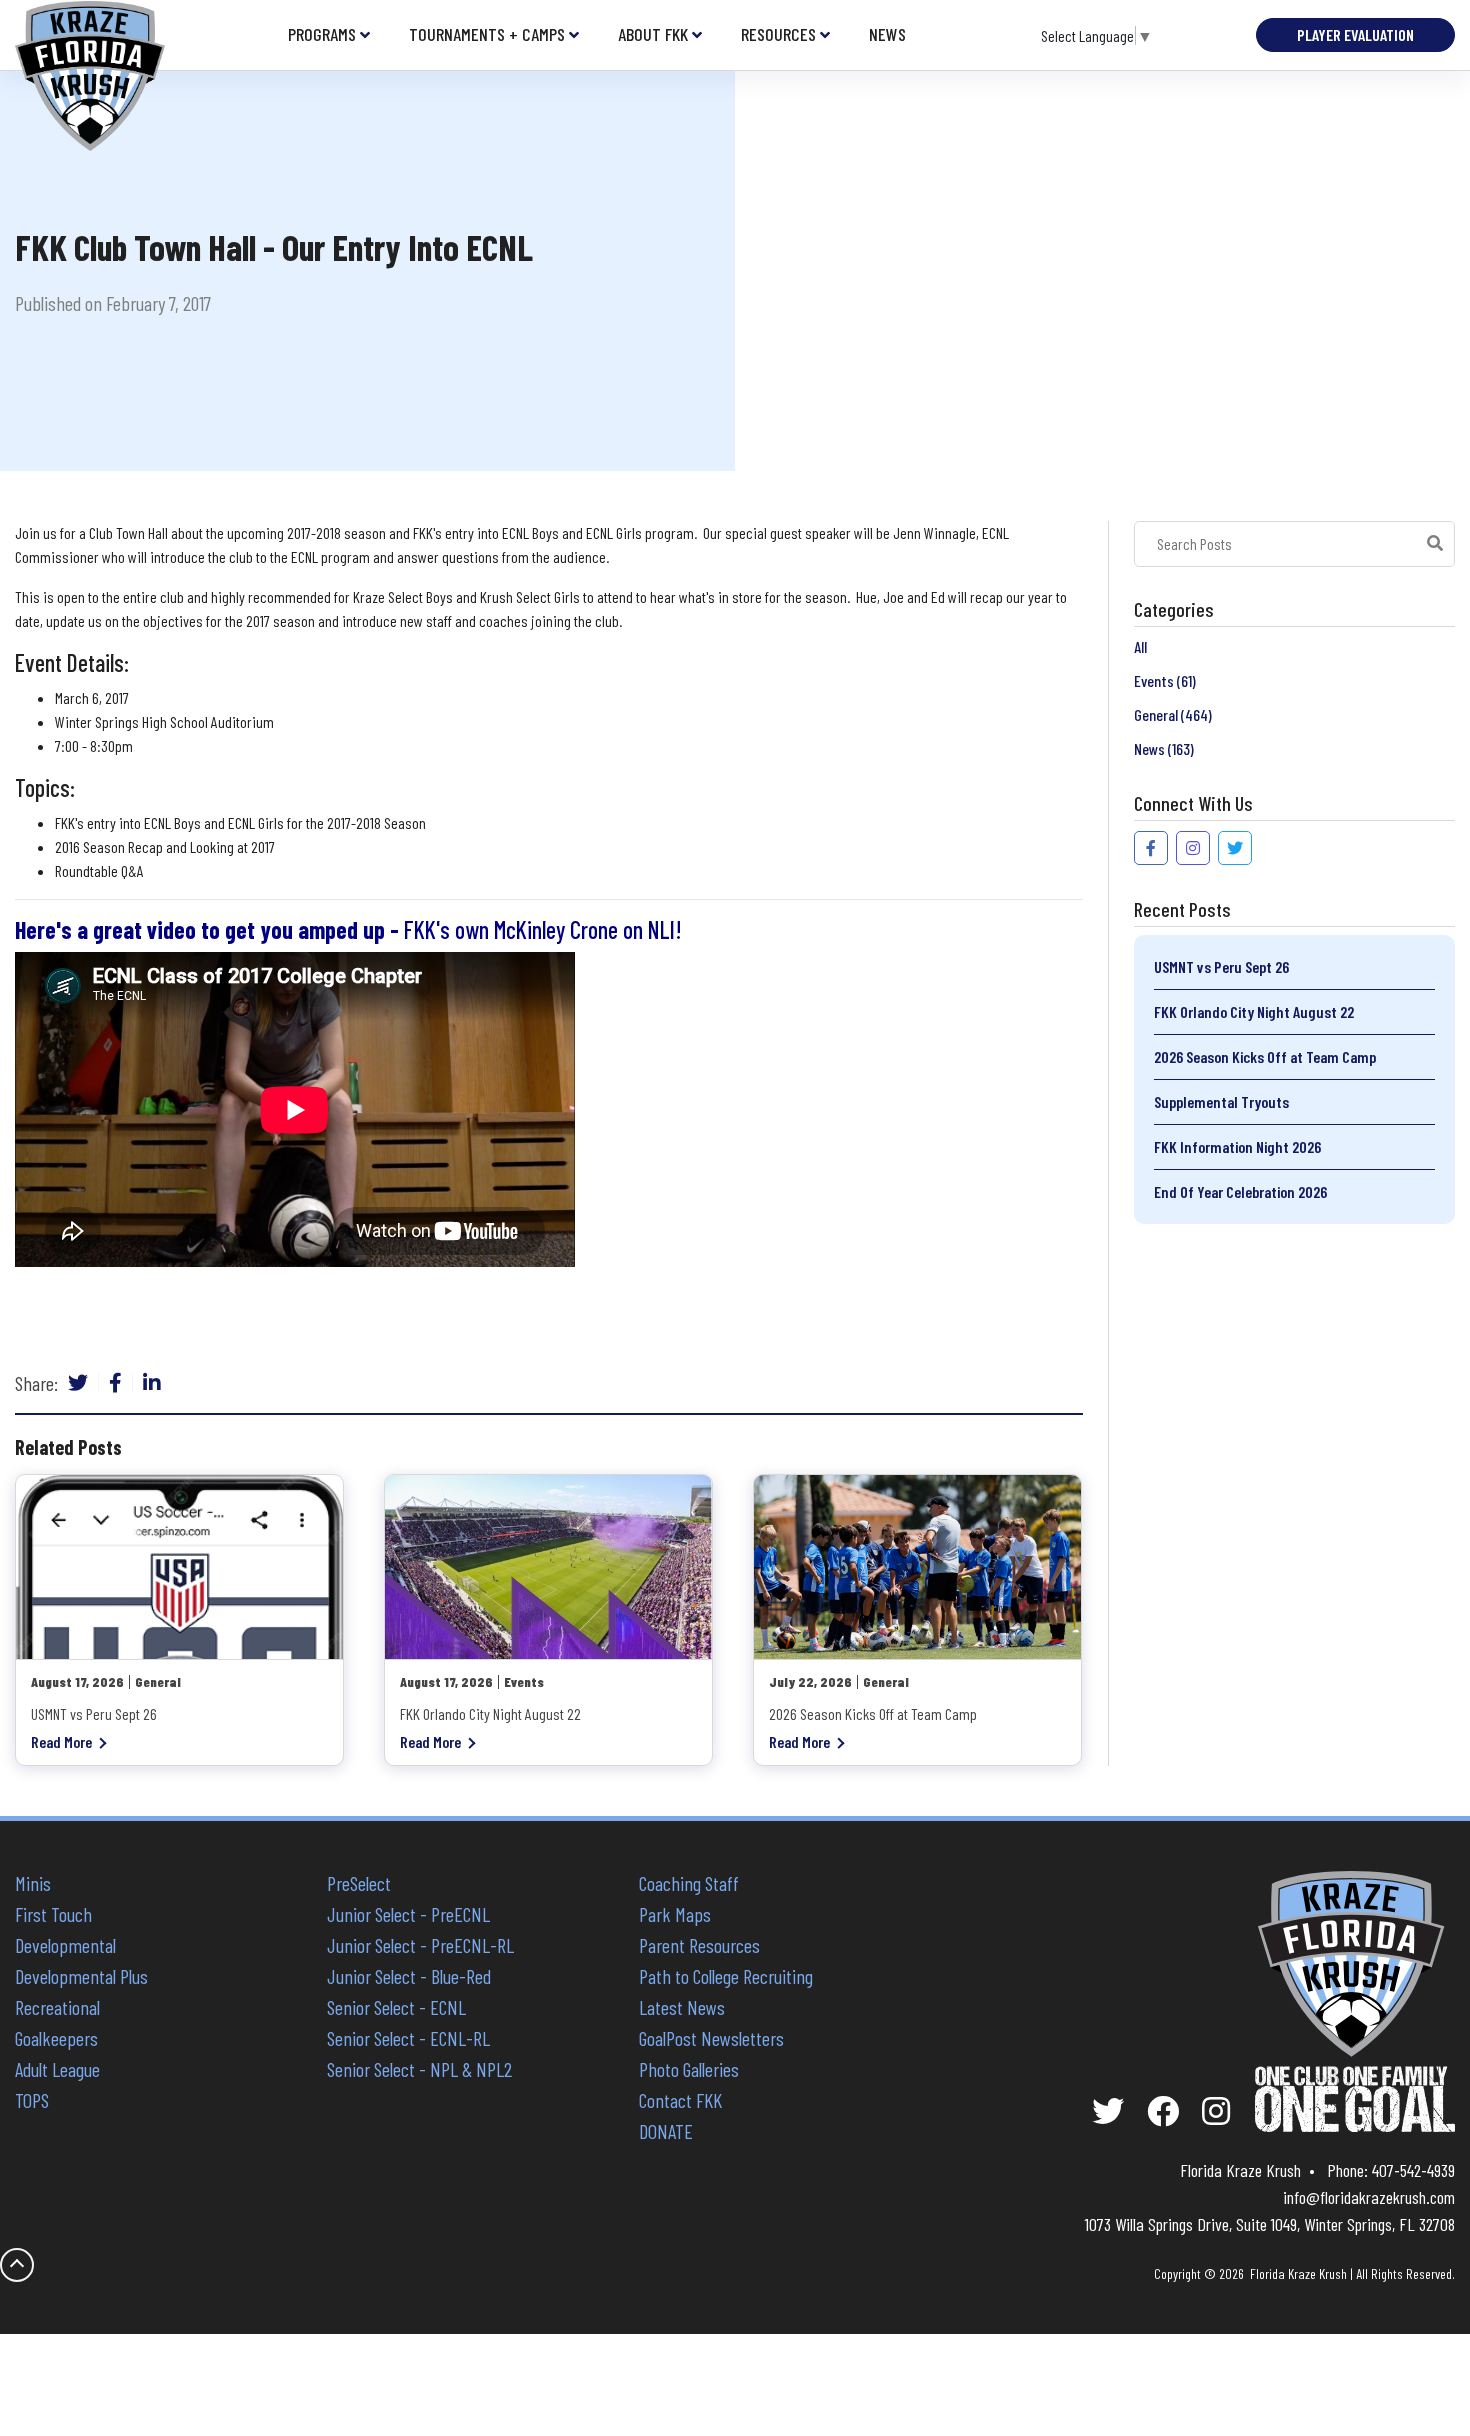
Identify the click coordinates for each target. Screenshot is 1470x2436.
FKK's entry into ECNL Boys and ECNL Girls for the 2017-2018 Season (240, 822)
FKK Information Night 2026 (1237, 1146)
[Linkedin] (152, 1383)
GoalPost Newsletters (711, 2038)
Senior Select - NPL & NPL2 (419, 2069)
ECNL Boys (530, 532)
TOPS (32, 2100)
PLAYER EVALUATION (1355, 34)
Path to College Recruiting (726, 1976)
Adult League (57, 2069)
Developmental (65, 1945)
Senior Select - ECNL (396, 2007)
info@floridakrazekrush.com (1369, 2197)
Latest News (682, 2007)
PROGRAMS (322, 35)
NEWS (887, 35)
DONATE (666, 2131)
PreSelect (359, 1883)
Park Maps (675, 1914)
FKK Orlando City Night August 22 (1254, 1011)
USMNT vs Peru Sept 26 (1221, 966)
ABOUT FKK (653, 35)
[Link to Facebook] (1151, 848)
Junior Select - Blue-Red (409, 1976)
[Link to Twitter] (1235, 848)
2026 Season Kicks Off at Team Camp (1265, 1056)
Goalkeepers (56, 2038)
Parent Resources (699, 1945)
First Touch (53, 1914)
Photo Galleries (689, 2069)
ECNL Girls (614, 532)
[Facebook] (115, 1383)
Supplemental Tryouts (1221, 1101)
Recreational (57, 2007)
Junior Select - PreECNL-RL (420, 1945)
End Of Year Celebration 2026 (1240, 1191)
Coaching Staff (689, 1883)
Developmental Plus (81, 1976)
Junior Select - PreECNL (408, 1914)
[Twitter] (78, 1383)
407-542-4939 (1413, 2170)
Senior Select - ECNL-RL (408, 2038)
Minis (33, 1883)
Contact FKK (680, 2100)
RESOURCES (778, 35)
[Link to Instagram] (1193, 848)
